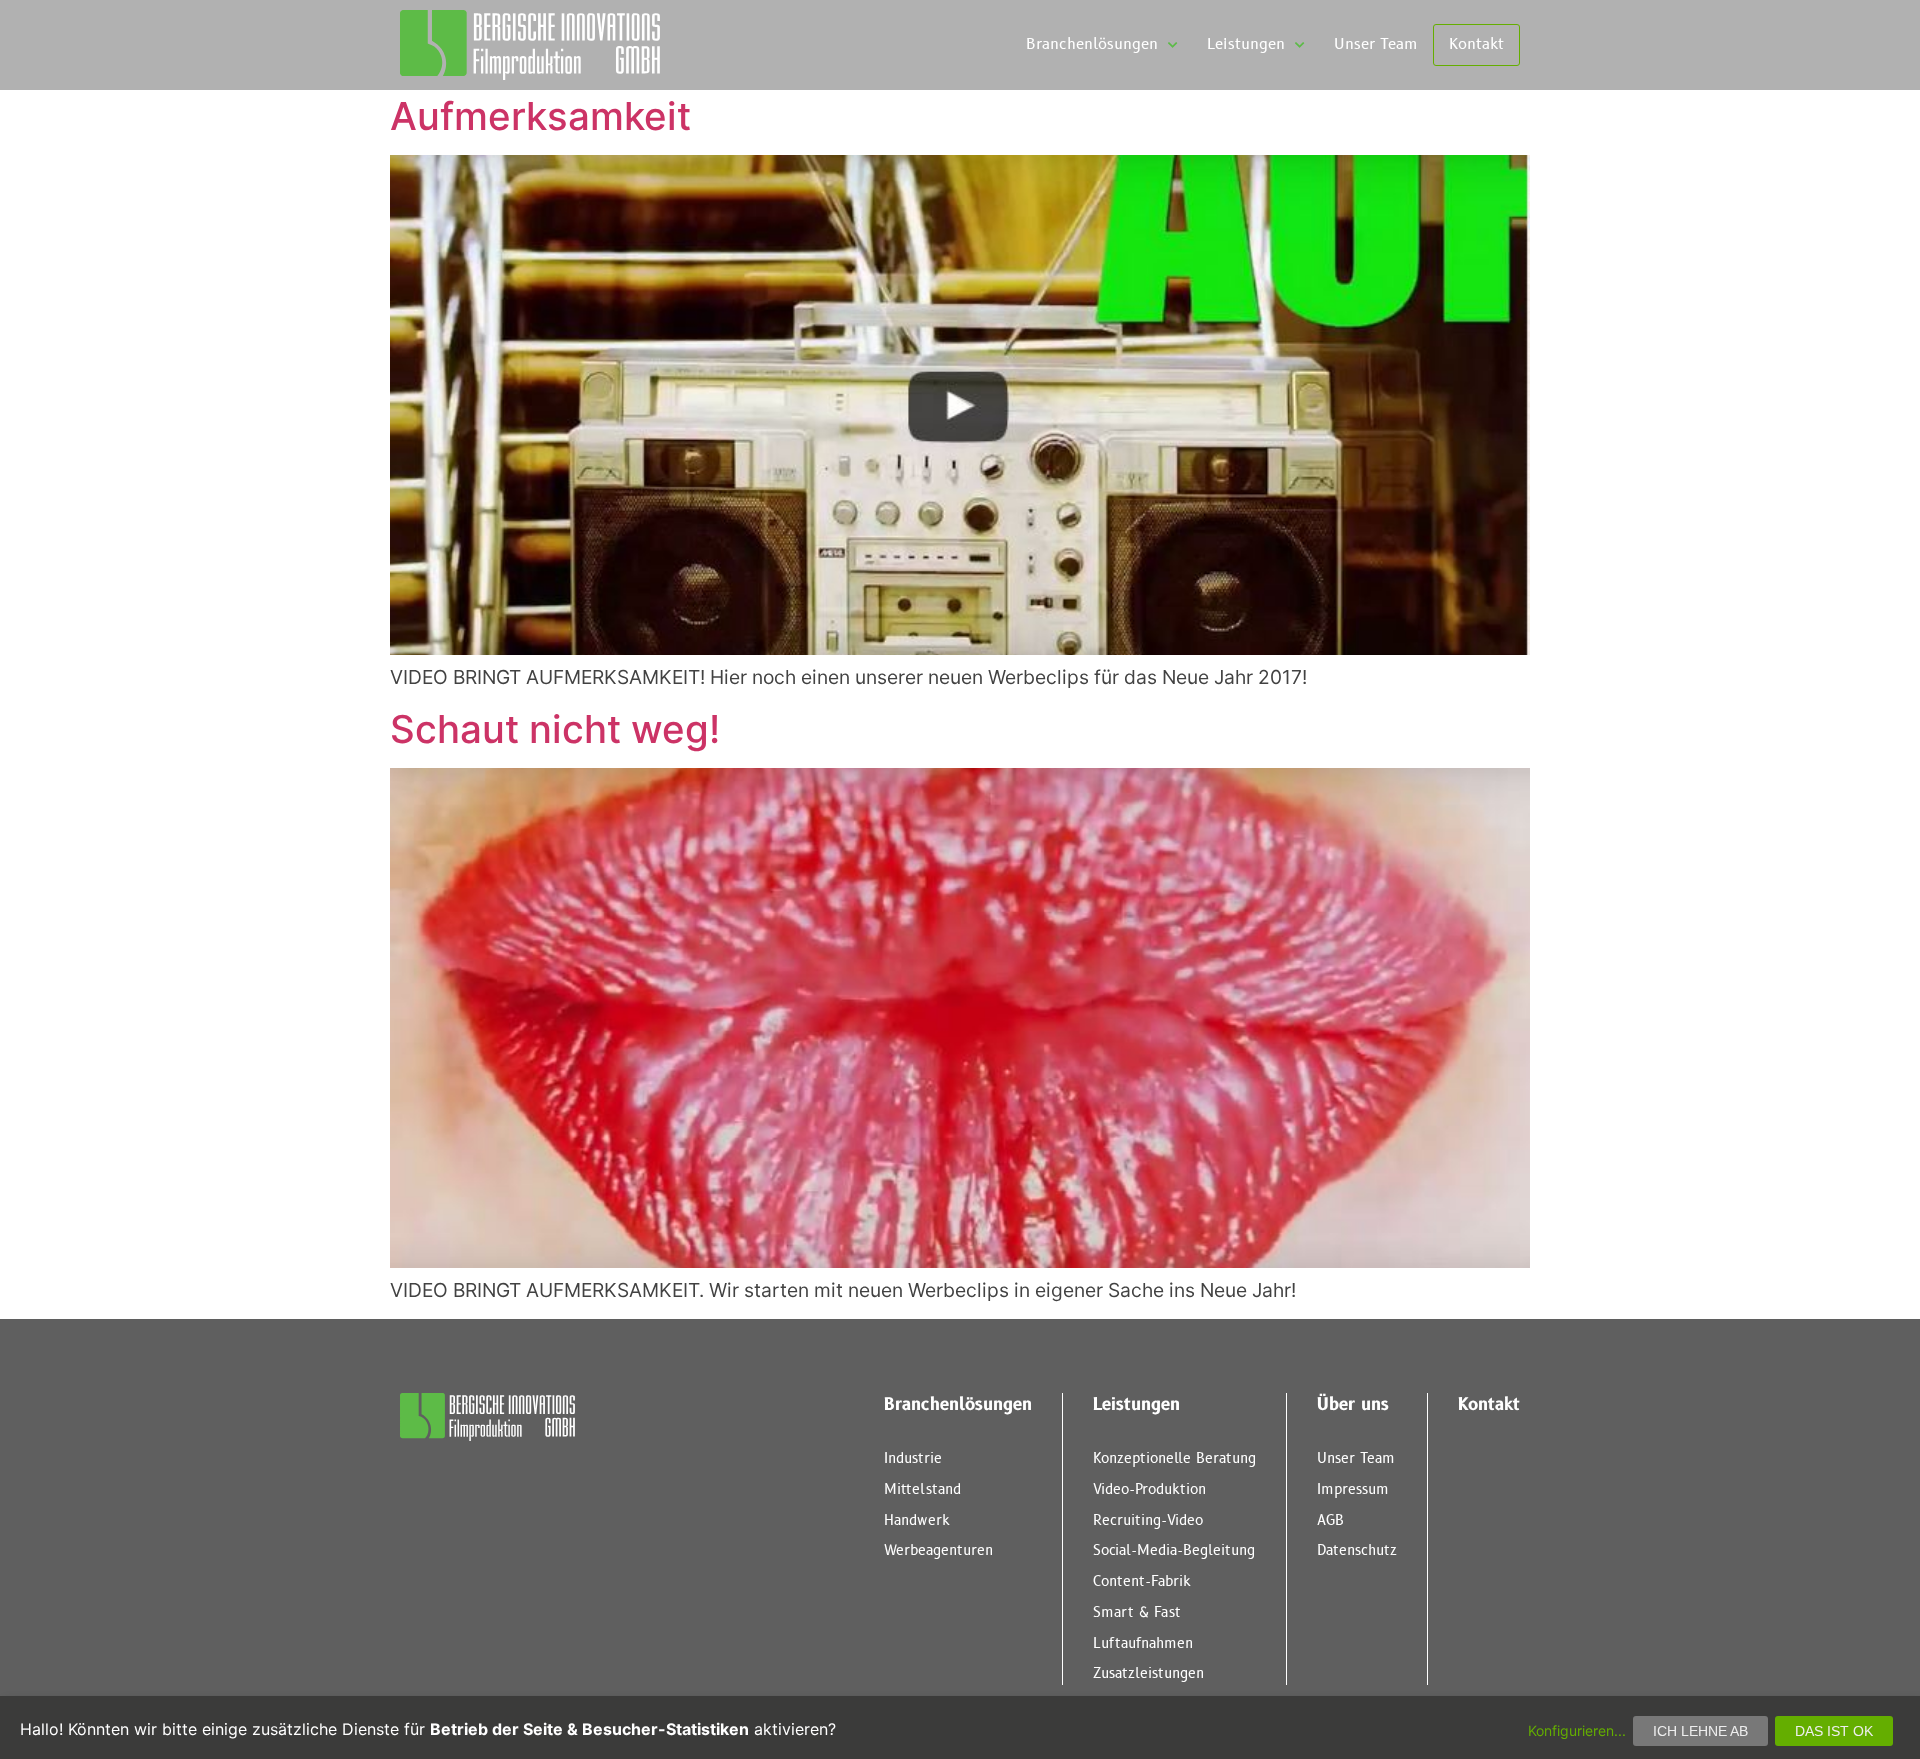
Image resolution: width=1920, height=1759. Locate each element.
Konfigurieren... (1577, 1730)
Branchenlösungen (1092, 44)
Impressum (1353, 1489)
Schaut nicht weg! (555, 729)
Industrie (913, 1458)
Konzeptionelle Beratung (1174, 1458)
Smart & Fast (1137, 1612)
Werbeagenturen (938, 1550)
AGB (1330, 1520)
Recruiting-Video (1148, 1520)
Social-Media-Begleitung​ (1174, 1550)
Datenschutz (1357, 1550)
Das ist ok (1834, 1731)
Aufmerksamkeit (540, 116)
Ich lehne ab (1700, 1731)
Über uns (1353, 1405)
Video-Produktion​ (1149, 1489)
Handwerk (917, 1520)
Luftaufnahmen (1143, 1643)
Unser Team (1376, 44)
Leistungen (1246, 44)
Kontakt (1476, 44)
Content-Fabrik (1142, 1581)
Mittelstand (922, 1489)
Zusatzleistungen (1148, 1673)
